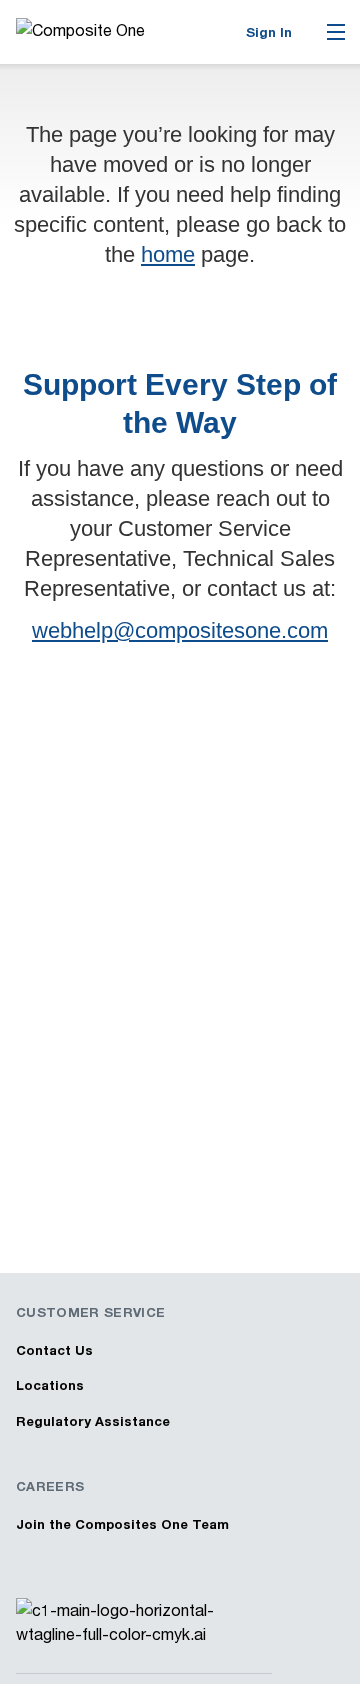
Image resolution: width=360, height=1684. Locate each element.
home (168, 254)
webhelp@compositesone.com (180, 630)
